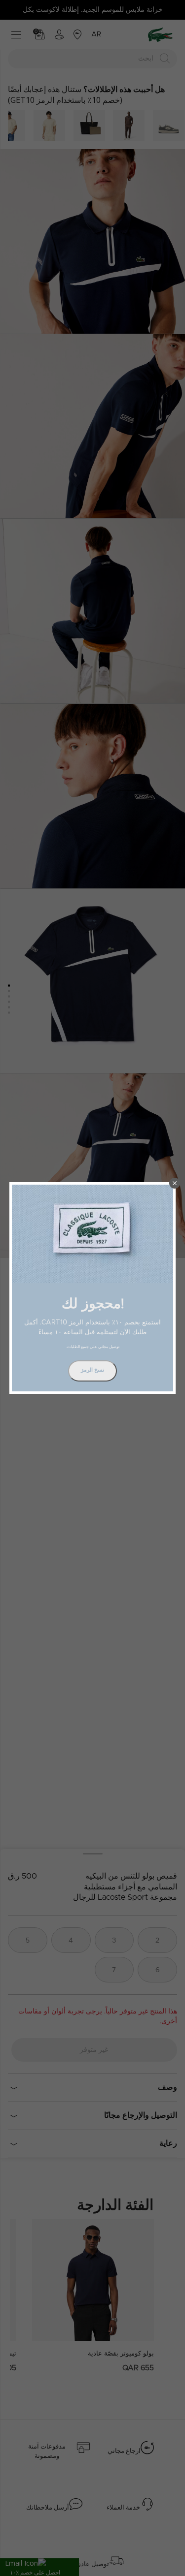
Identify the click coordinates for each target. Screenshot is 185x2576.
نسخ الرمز (92, 1370)
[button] (175, 1183)
